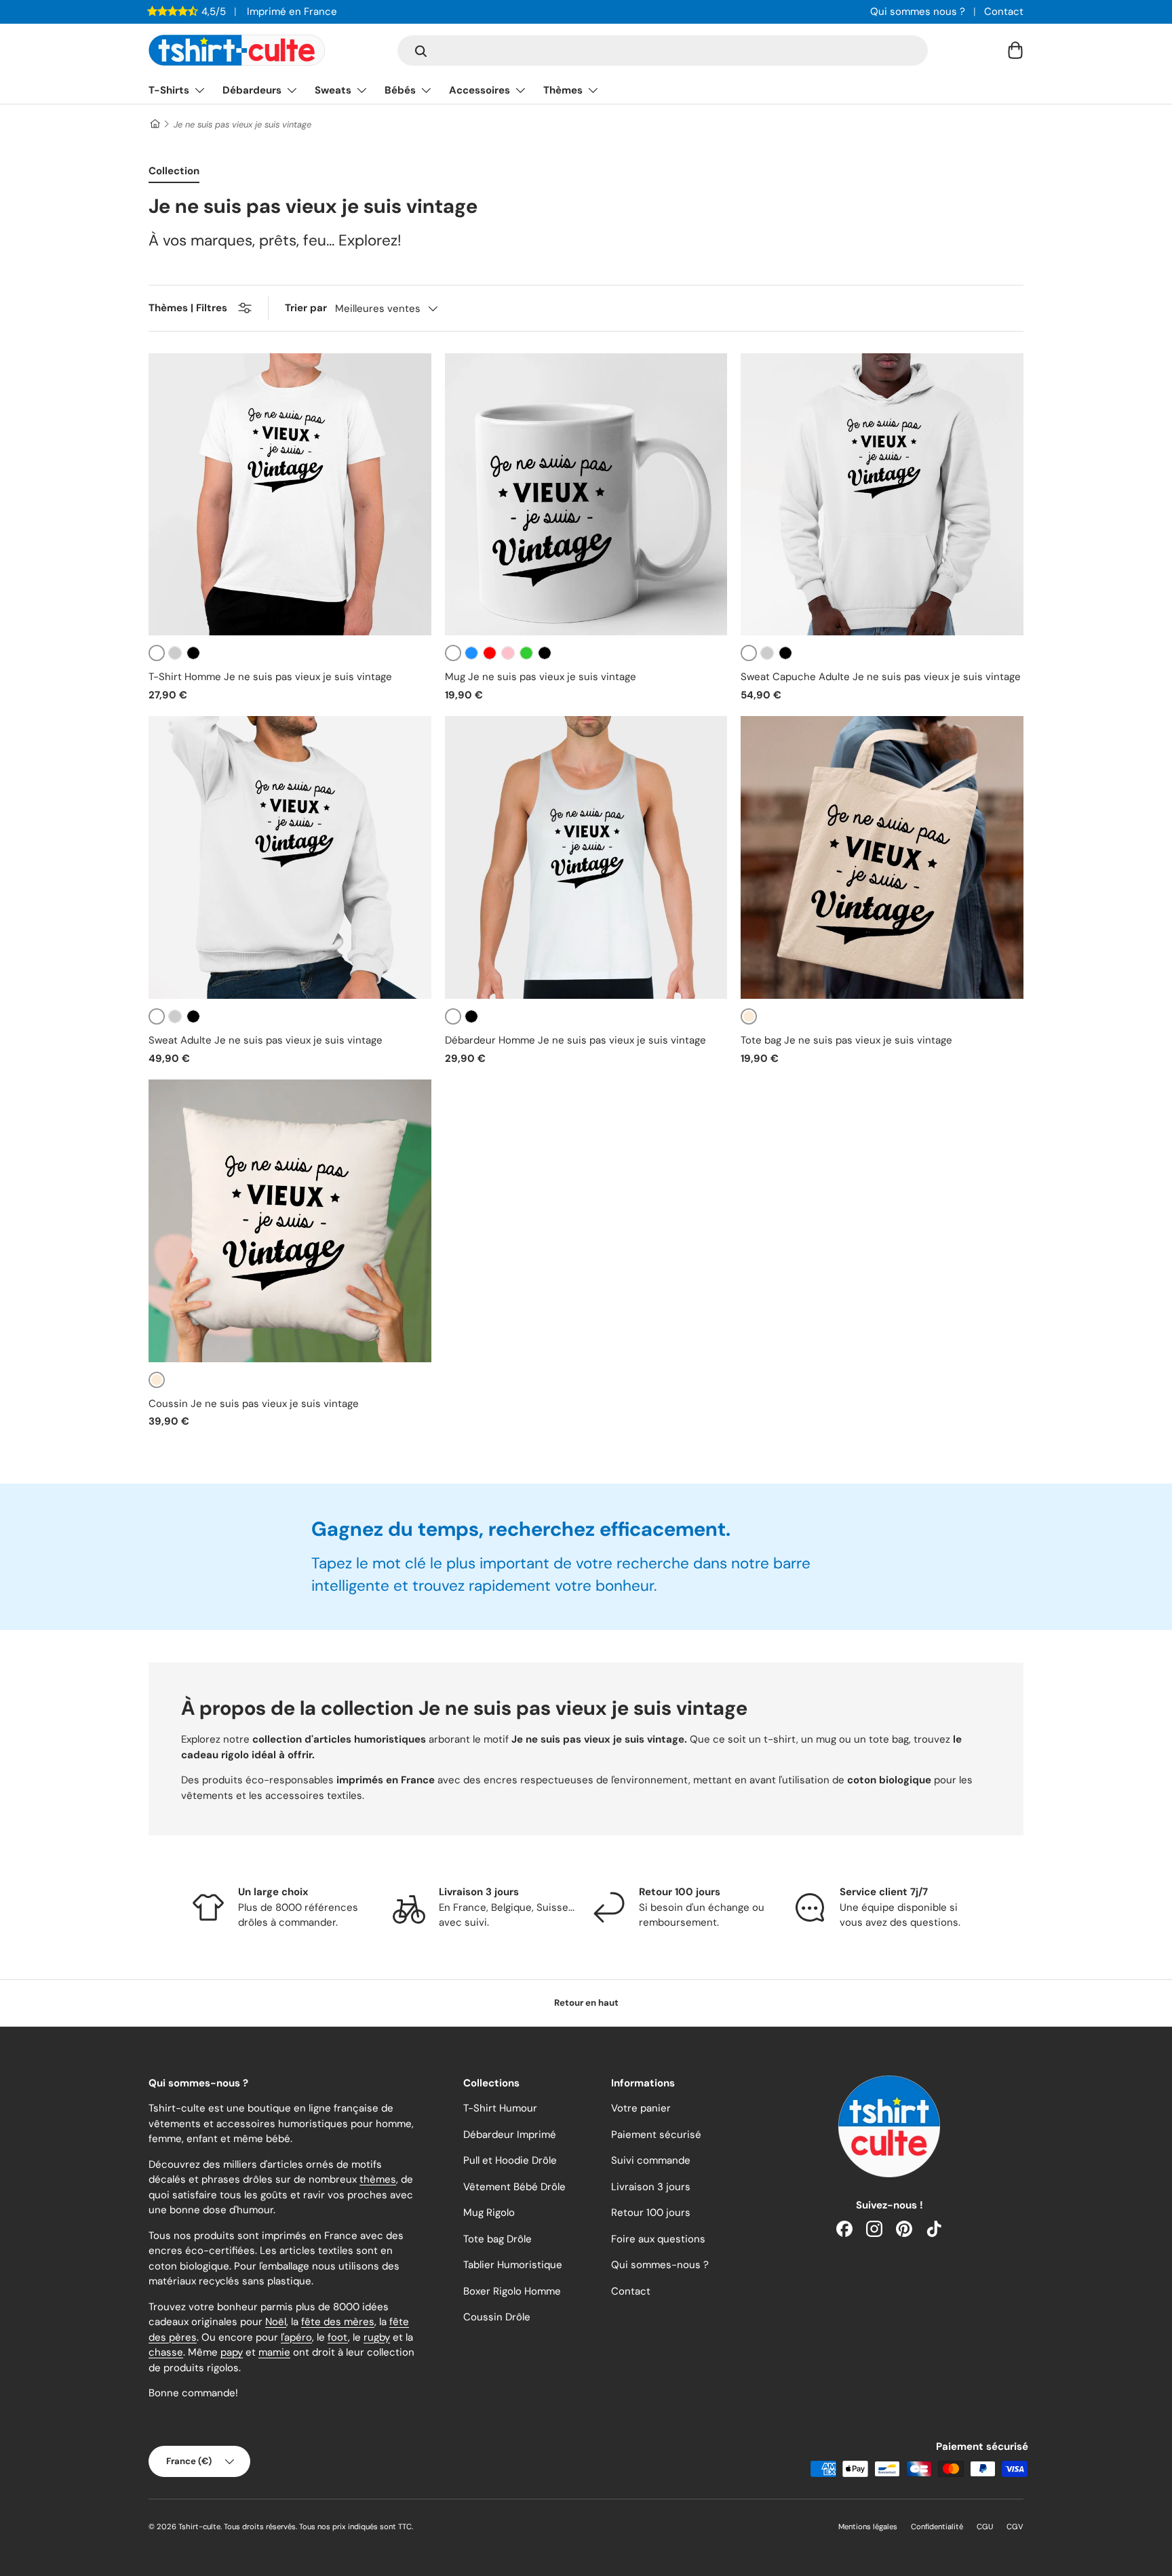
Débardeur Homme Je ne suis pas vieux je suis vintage (575, 1040)
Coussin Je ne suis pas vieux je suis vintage (254, 1404)
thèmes (378, 2179)
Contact (1004, 12)
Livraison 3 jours (651, 2187)
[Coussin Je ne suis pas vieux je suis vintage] (290, 1221)
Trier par (306, 308)
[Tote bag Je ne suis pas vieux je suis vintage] (882, 857)
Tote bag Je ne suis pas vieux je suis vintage (846, 1040)
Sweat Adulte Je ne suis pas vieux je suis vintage (266, 1040)
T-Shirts (169, 90)
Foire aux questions (658, 2239)
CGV (1015, 2527)
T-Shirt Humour (500, 2108)
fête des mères (338, 2322)
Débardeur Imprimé (510, 2135)
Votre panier (641, 2108)
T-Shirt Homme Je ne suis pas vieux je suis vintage (270, 677)
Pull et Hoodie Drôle (510, 2160)
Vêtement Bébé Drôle (514, 2187)
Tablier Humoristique (513, 2265)
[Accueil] (154, 124)
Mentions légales (868, 2527)
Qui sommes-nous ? (660, 2265)
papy (232, 2352)
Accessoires (480, 90)
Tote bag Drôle (497, 2239)
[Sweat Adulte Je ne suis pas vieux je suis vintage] (290, 857)
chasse (166, 2352)
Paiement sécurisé (656, 2135)
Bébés (400, 90)
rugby (377, 2337)
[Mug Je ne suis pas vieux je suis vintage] (586, 495)
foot (338, 2337)
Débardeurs (252, 90)
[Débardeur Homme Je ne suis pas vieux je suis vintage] (586, 857)
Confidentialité (937, 2527)
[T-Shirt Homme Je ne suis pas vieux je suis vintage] (290, 495)
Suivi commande (651, 2160)
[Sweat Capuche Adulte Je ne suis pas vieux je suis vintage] (882, 495)
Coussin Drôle (497, 2317)
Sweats (333, 90)
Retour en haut (586, 2003)
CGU (985, 2527)
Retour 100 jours (651, 2213)
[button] (1015, 50)
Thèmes (563, 90)
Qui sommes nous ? (918, 12)
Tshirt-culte (199, 2527)
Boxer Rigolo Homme (512, 2291)
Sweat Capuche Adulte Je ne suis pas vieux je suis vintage (881, 677)
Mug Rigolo (489, 2213)
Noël (276, 2322)
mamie (274, 2352)
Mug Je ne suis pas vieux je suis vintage (541, 677)
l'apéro (296, 2337)
